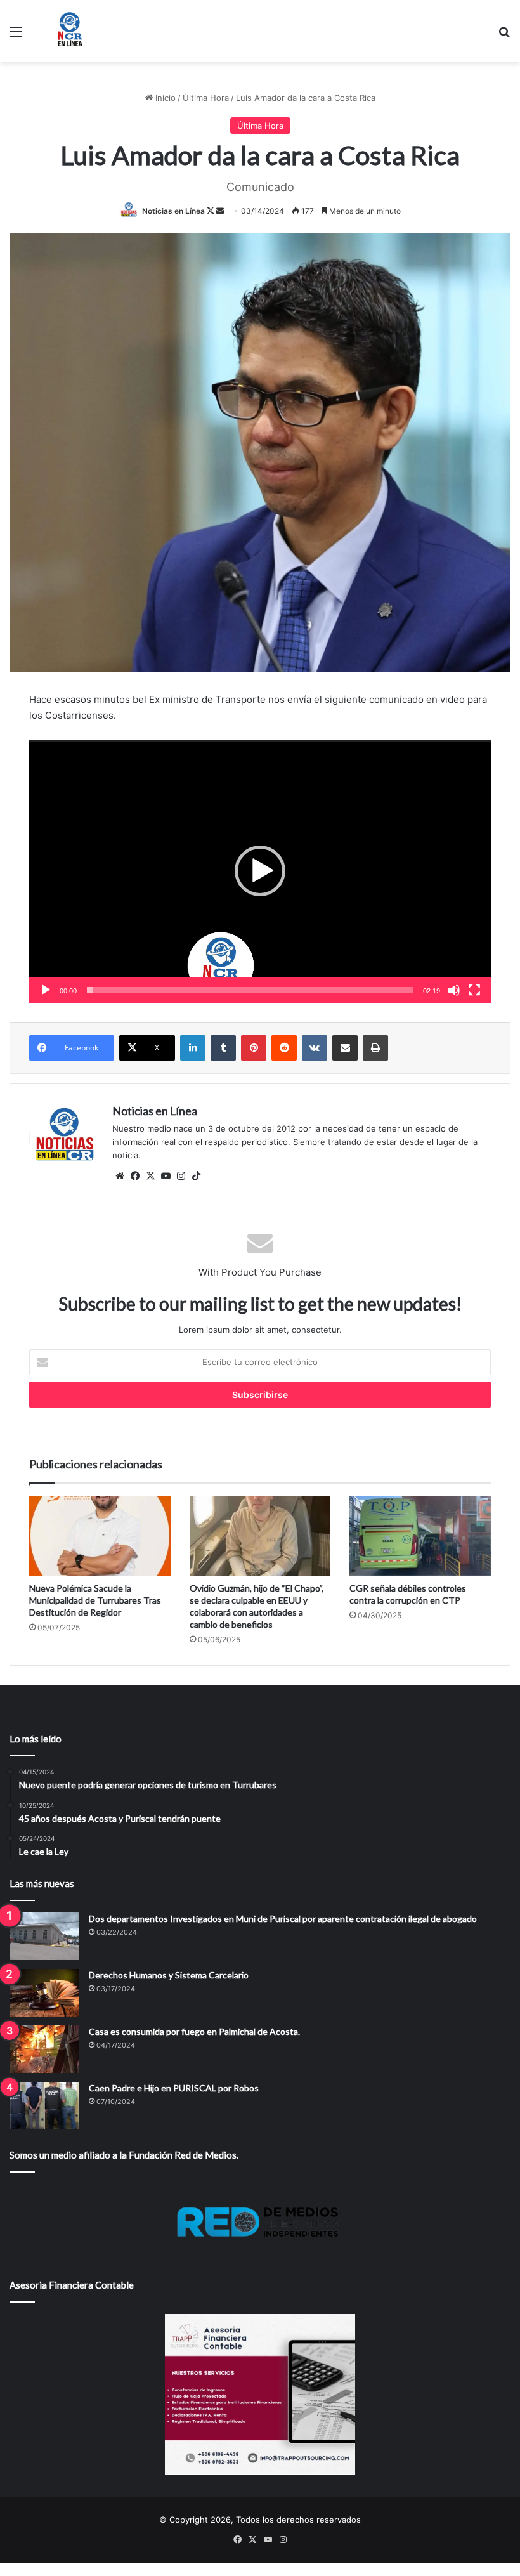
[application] (260, 871)
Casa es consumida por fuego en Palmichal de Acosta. (194, 2031)
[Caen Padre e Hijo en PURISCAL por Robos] (44, 2106)
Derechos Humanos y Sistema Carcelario (169, 1975)
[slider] (250, 990)
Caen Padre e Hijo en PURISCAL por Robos (174, 2088)
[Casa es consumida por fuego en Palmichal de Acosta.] (44, 2049)
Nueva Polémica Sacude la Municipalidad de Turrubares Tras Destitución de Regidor (95, 1600)
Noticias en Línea (173, 211)
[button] (260, 871)
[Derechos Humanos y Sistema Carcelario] (44, 1993)
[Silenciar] (454, 990)
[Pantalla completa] (474, 990)
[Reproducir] (46, 990)
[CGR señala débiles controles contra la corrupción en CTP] (420, 1536)
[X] (150, 1176)
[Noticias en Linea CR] (70, 31)
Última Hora (206, 98)
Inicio (164, 98)
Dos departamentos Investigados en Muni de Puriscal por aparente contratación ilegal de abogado (283, 1919)
